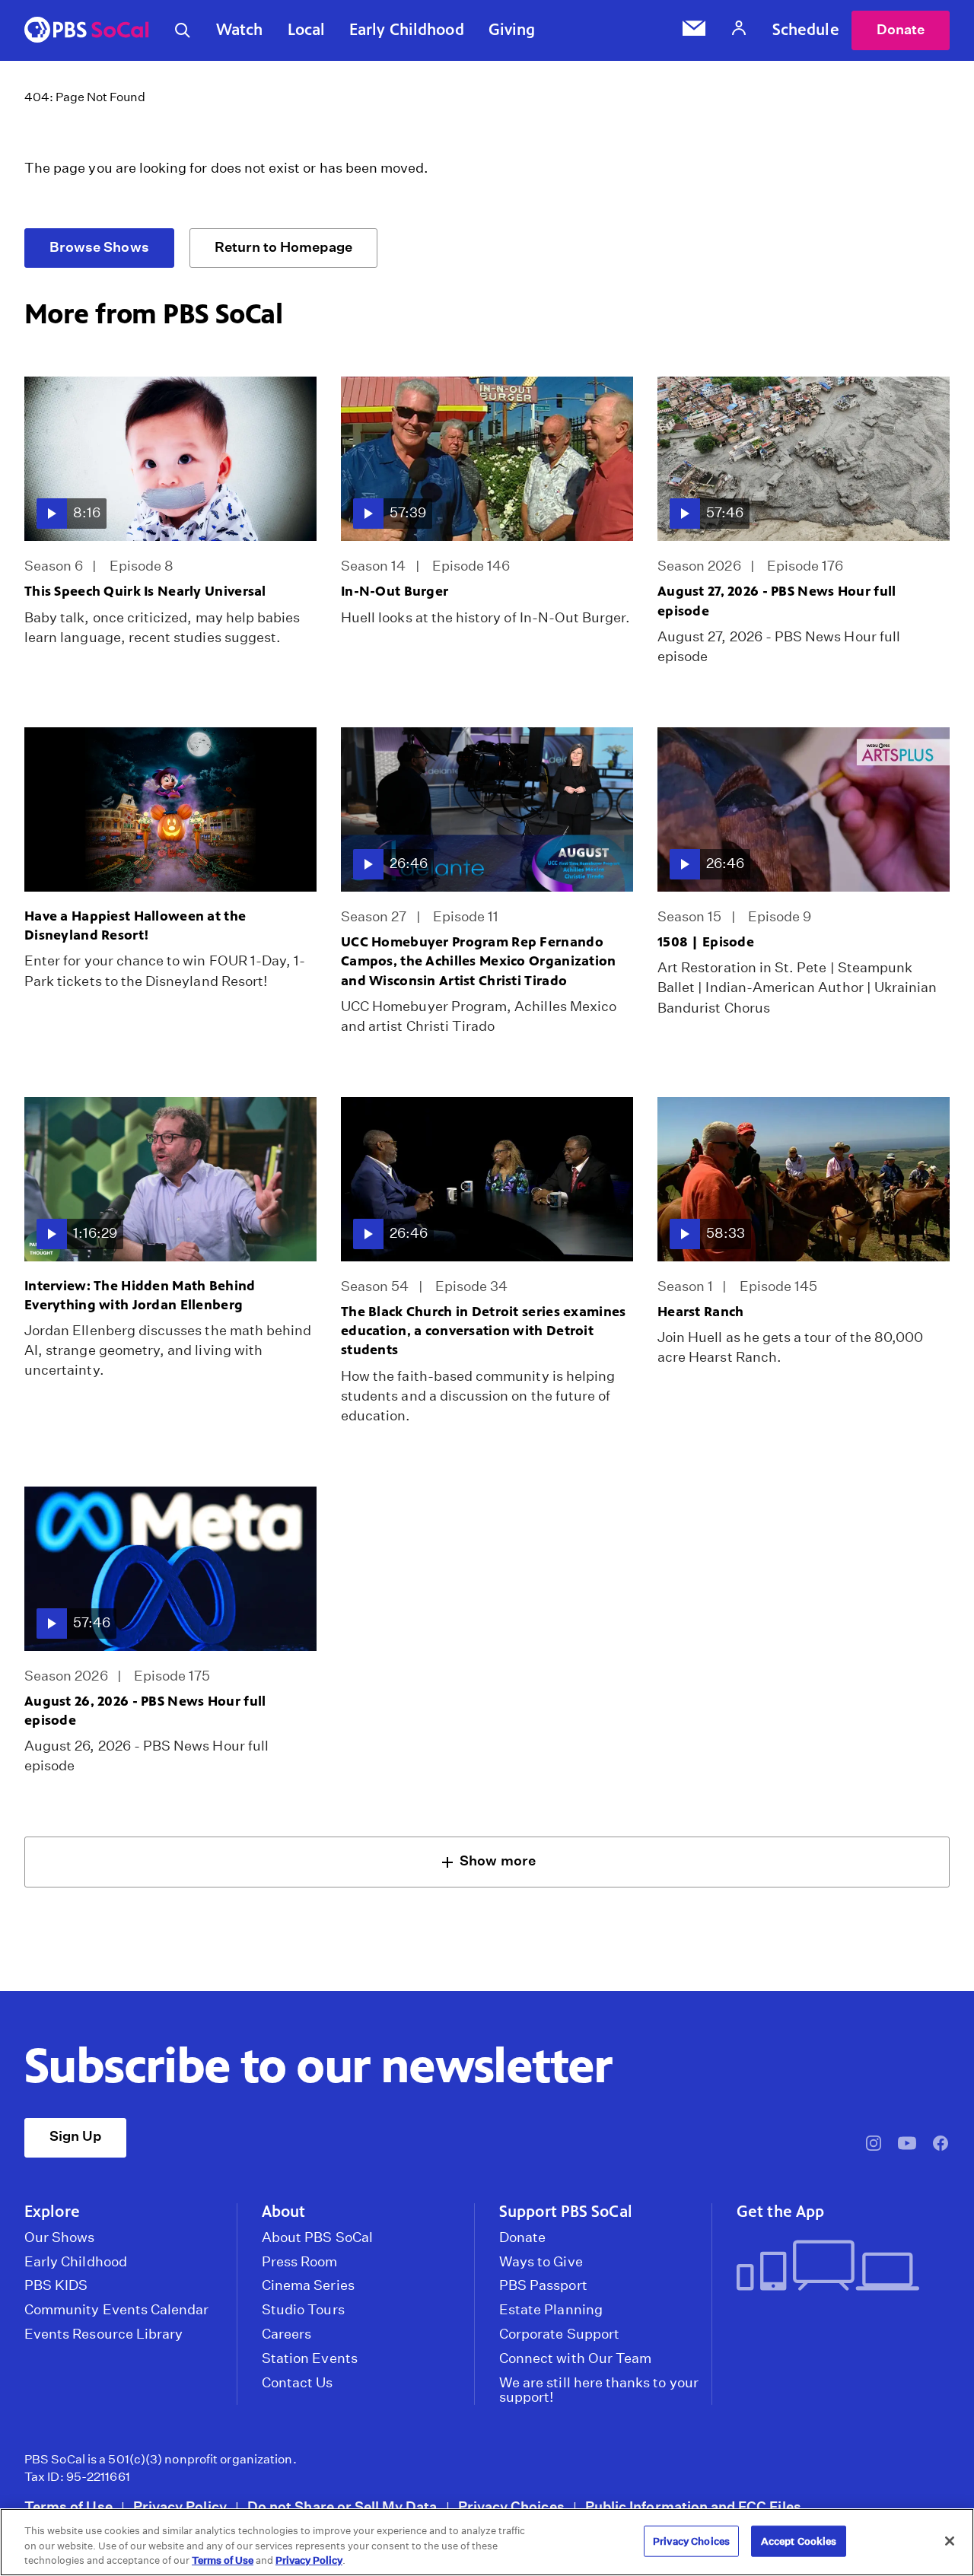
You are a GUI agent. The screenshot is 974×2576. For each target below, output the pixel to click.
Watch (240, 30)
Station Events (310, 2358)
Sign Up (75, 2136)
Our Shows (60, 2237)
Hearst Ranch (700, 1312)
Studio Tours (303, 2310)
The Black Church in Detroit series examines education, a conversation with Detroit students (483, 1331)
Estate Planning (551, 2310)
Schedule (806, 30)
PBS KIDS (56, 2285)
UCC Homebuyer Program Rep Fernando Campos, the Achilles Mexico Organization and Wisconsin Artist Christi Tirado (479, 961)
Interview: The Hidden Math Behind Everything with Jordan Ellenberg (140, 1295)
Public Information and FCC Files (693, 2506)
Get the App (780, 2212)
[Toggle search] (183, 30)
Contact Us (298, 2383)
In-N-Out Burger (395, 591)
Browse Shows (99, 247)
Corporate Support (559, 2334)
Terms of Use (68, 2506)
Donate (901, 29)
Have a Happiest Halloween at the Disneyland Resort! (135, 925)
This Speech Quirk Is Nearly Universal (145, 591)
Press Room (300, 2262)
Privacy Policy (180, 2506)
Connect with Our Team (575, 2358)
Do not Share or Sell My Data (342, 2506)
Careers (286, 2334)
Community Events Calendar (116, 2310)
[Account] (739, 30)
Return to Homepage (283, 247)
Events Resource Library (103, 2334)
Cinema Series (308, 2285)
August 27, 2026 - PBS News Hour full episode (777, 601)
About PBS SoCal (317, 2237)
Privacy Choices (511, 2506)
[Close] (950, 2541)
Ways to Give (541, 2262)
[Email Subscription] (694, 30)
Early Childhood (407, 30)
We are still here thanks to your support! (599, 2390)
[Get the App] (837, 2267)
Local (307, 30)
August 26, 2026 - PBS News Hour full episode (145, 1711)
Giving (512, 30)
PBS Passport (543, 2285)
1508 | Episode (706, 942)
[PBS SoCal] (87, 31)
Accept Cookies (799, 2541)
